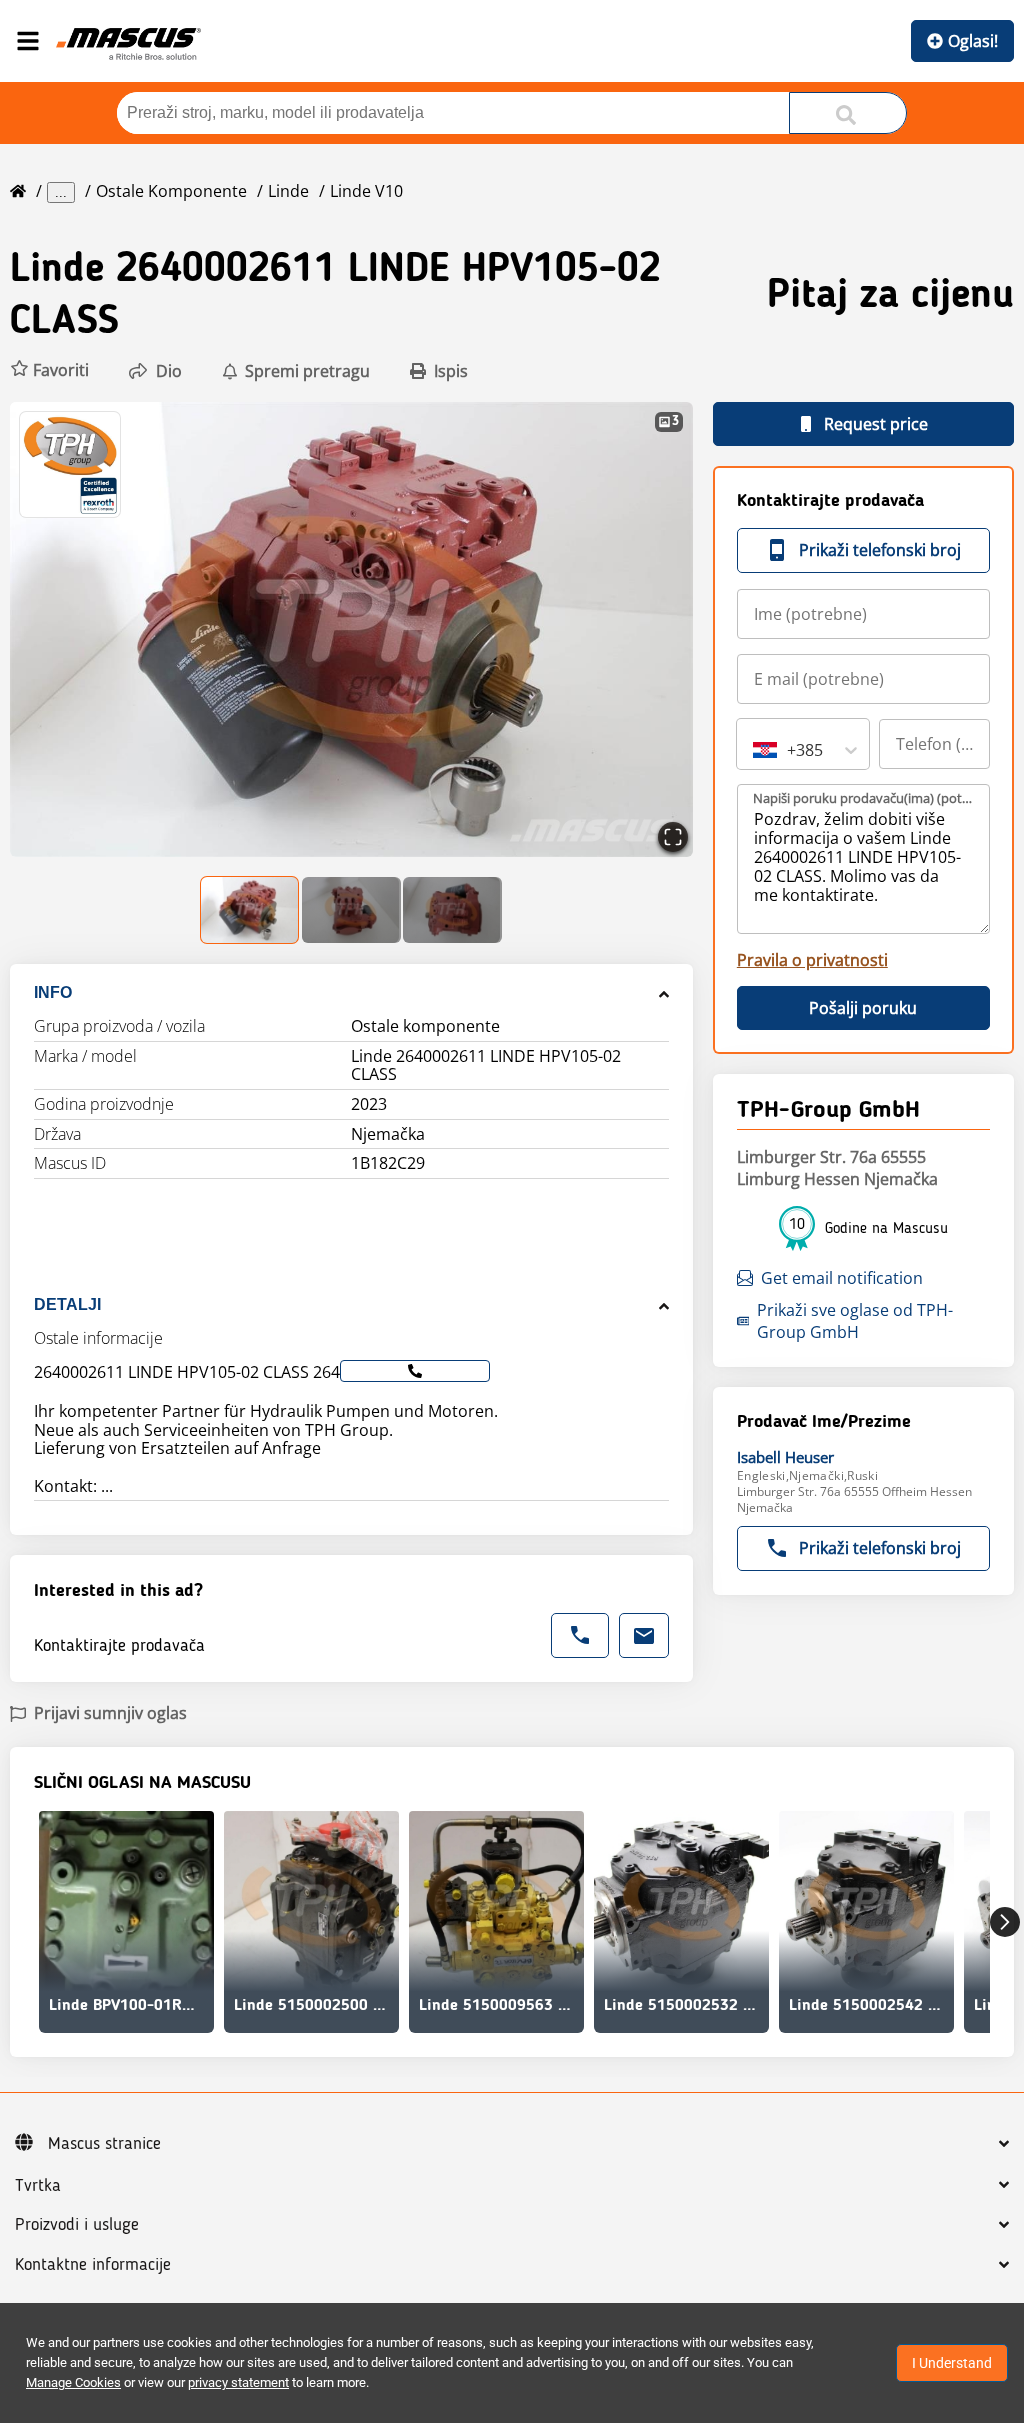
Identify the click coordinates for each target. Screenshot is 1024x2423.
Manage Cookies (73, 2382)
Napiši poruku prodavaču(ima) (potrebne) (864, 798)
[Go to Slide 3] (452, 910)
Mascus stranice (104, 2144)
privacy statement (238, 2382)
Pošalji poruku (863, 1008)
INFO (53, 992)
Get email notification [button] (842, 1278)
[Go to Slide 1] (250, 910)
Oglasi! (973, 41)
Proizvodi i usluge (77, 2225)
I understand (952, 2363)
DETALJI (67, 1304)
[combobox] (755, 750)
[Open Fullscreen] (673, 837)
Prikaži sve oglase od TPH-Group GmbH (855, 1321)
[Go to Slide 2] (351, 910)
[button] (49, 370)
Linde (288, 191)
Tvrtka (38, 2186)
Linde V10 (366, 191)
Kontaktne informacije (93, 2265)
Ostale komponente (171, 191)
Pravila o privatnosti (812, 960)
